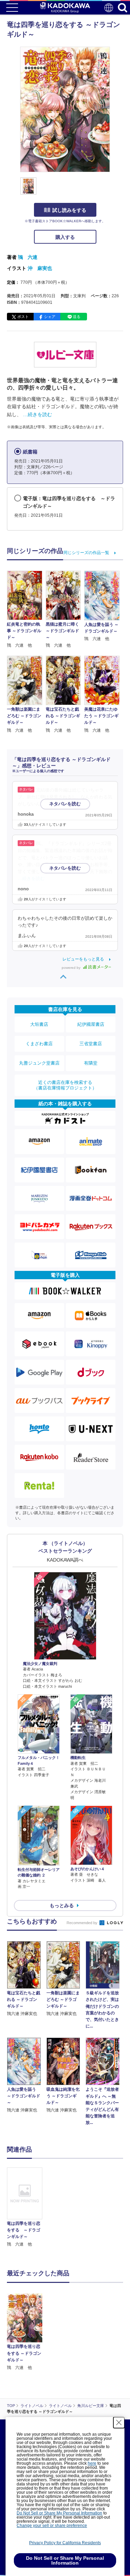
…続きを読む (37, 414)
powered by (72, 968)
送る (77, 317)
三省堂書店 (91, 1044)
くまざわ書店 (39, 1044)
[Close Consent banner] (119, 2423)
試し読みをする (69, 210)
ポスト (23, 317)
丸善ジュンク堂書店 (39, 1063)
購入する (65, 237)
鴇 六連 (28, 257)
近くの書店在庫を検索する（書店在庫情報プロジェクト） (65, 1085)
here (92, 2463)
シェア (50, 317)
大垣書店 (39, 1024)
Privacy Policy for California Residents (65, 2543)
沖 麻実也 (40, 268)
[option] (26, 2208)
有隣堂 (91, 1063)
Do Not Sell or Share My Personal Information (59, 2513)
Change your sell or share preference (52, 2526)
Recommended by (83, 1923)
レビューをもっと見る (83, 959)
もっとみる (62, 1905)
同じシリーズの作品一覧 (86, 553)
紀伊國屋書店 (91, 1024)
